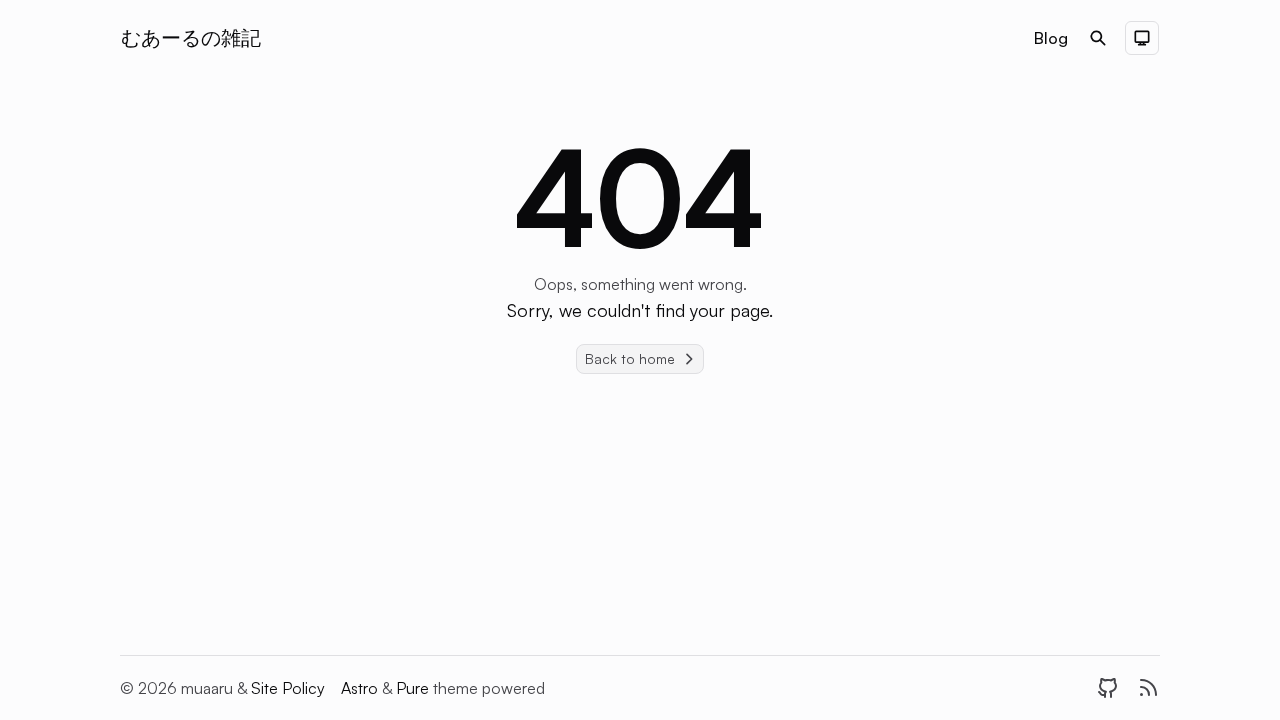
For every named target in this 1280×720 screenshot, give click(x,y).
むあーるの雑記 (191, 37)
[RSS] (1148, 688)
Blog (1051, 38)
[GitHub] (1108, 688)
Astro (361, 688)
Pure (414, 688)
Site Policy (288, 688)
